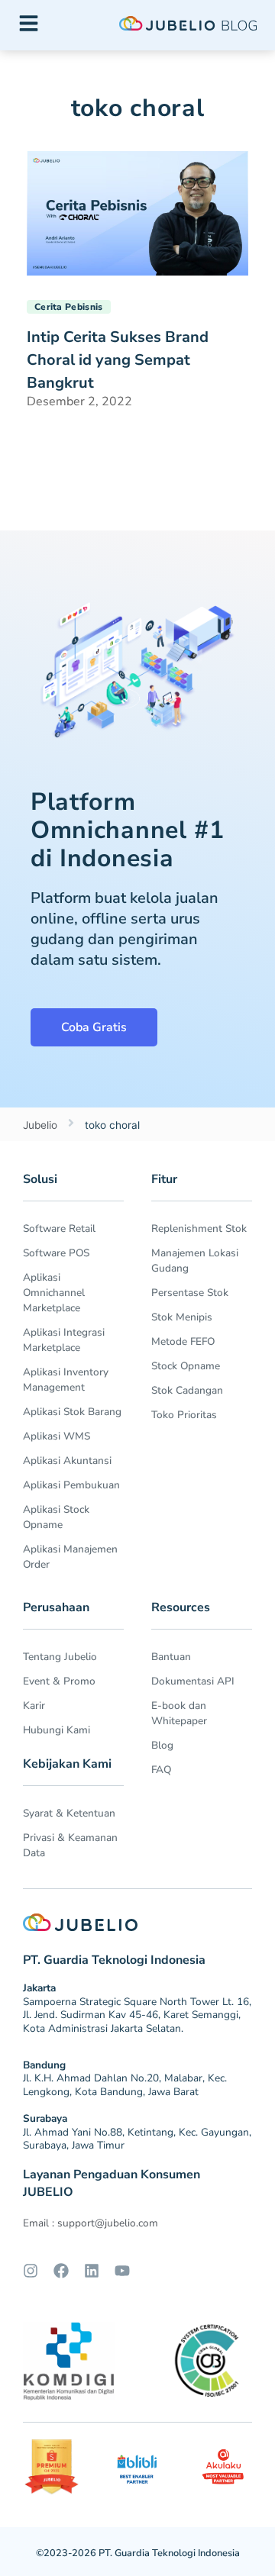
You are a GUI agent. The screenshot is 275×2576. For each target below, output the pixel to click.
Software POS (56, 1253)
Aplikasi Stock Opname (56, 1517)
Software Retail (59, 1228)
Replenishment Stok (199, 1228)
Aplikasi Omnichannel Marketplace (54, 1293)
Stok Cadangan (187, 1390)
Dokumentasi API (193, 1681)
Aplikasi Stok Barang (72, 1412)
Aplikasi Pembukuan (71, 1485)
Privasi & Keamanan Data (70, 1845)
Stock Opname (186, 1366)
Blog (162, 1745)
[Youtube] (122, 2271)
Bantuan (171, 1657)
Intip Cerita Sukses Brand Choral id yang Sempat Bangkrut (118, 360)
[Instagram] (31, 2271)
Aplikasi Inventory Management (66, 1380)
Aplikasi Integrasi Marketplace (64, 1340)
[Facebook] (61, 2271)
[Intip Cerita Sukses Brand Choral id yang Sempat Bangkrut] (137, 212)
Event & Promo (59, 1681)
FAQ (161, 1770)
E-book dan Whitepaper (179, 1713)
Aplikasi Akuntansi (67, 1460)
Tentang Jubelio (60, 1657)
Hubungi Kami (57, 1730)
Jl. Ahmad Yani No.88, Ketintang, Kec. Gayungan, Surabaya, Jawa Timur (137, 2139)
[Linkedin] (92, 2271)
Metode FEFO (183, 1341)
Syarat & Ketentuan (69, 1813)
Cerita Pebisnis (69, 307)
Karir (34, 1706)
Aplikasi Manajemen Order (70, 1557)
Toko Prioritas (184, 1415)
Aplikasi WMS (57, 1436)
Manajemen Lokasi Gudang (195, 1261)
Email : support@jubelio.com (91, 2223)
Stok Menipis (182, 1317)
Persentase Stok (190, 1293)
